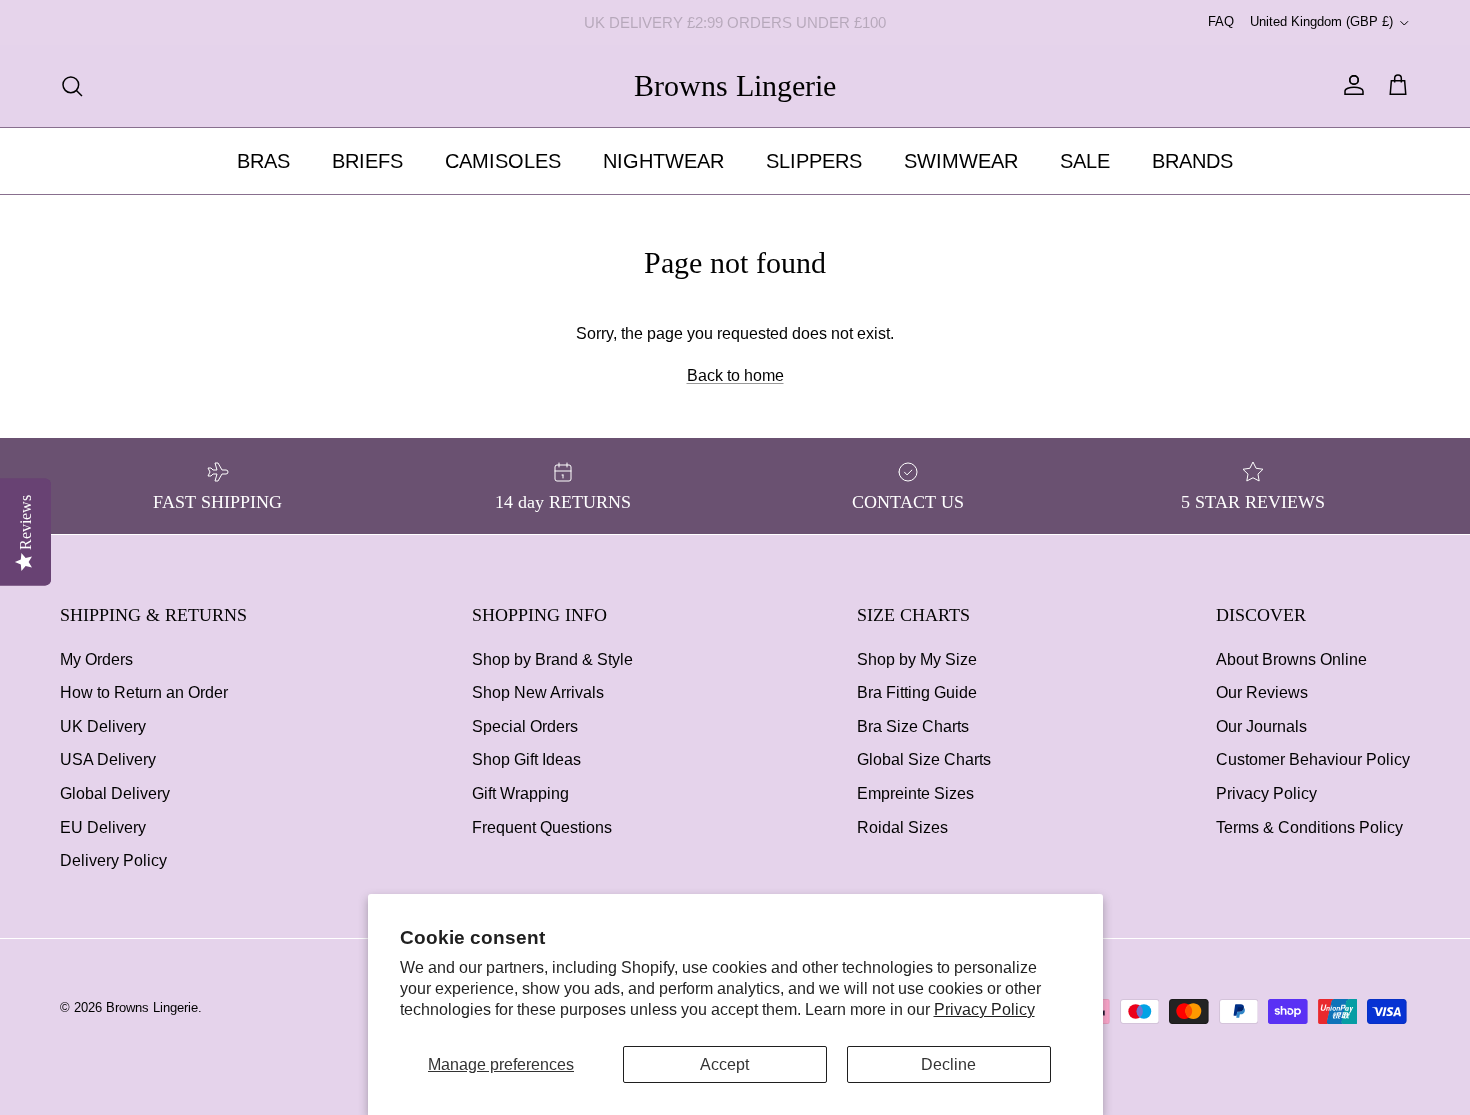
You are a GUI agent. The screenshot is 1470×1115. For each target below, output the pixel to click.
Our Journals (1261, 726)
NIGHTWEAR (663, 161)
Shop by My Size (917, 659)
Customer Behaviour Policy (1313, 759)
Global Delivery (115, 793)
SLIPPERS (814, 161)
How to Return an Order (144, 692)
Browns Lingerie (152, 1007)
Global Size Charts (924, 759)
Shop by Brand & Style (552, 659)
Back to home (735, 375)
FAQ (1221, 21)
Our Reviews (1262, 692)
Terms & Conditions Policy (1309, 827)
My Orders (96, 659)
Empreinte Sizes (915, 793)
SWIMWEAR (961, 161)
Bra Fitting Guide (917, 692)
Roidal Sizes (902, 827)
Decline (948, 1064)
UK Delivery (103, 726)
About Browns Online (1291, 659)
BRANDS (1192, 161)
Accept (724, 1064)
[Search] (72, 86)
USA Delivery (108, 759)
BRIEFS (367, 161)
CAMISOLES (503, 161)
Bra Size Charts (913, 726)
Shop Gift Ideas (526, 759)
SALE (1085, 161)
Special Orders (525, 726)
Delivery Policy (113, 860)
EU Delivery (103, 827)
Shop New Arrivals (538, 692)
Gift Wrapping (520, 793)
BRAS (263, 161)
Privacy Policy (984, 1009)
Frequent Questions (542, 827)
